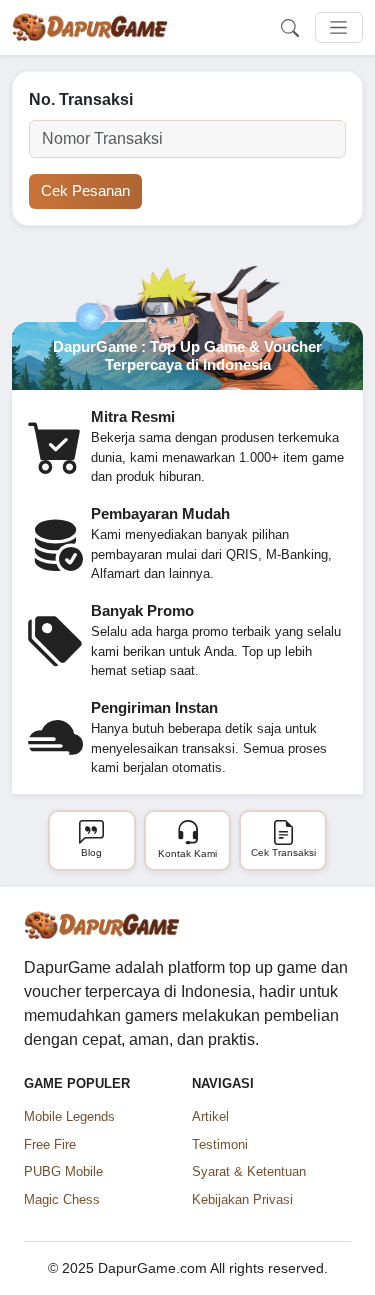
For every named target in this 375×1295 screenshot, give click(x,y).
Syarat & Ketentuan (249, 1171)
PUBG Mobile (63, 1171)
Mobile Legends (69, 1116)
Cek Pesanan (85, 190)
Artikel (210, 1116)
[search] (290, 28)
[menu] (339, 28)
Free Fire (50, 1144)
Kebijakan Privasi (242, 1199)
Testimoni (220, 1144)
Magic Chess (62, 1199)
